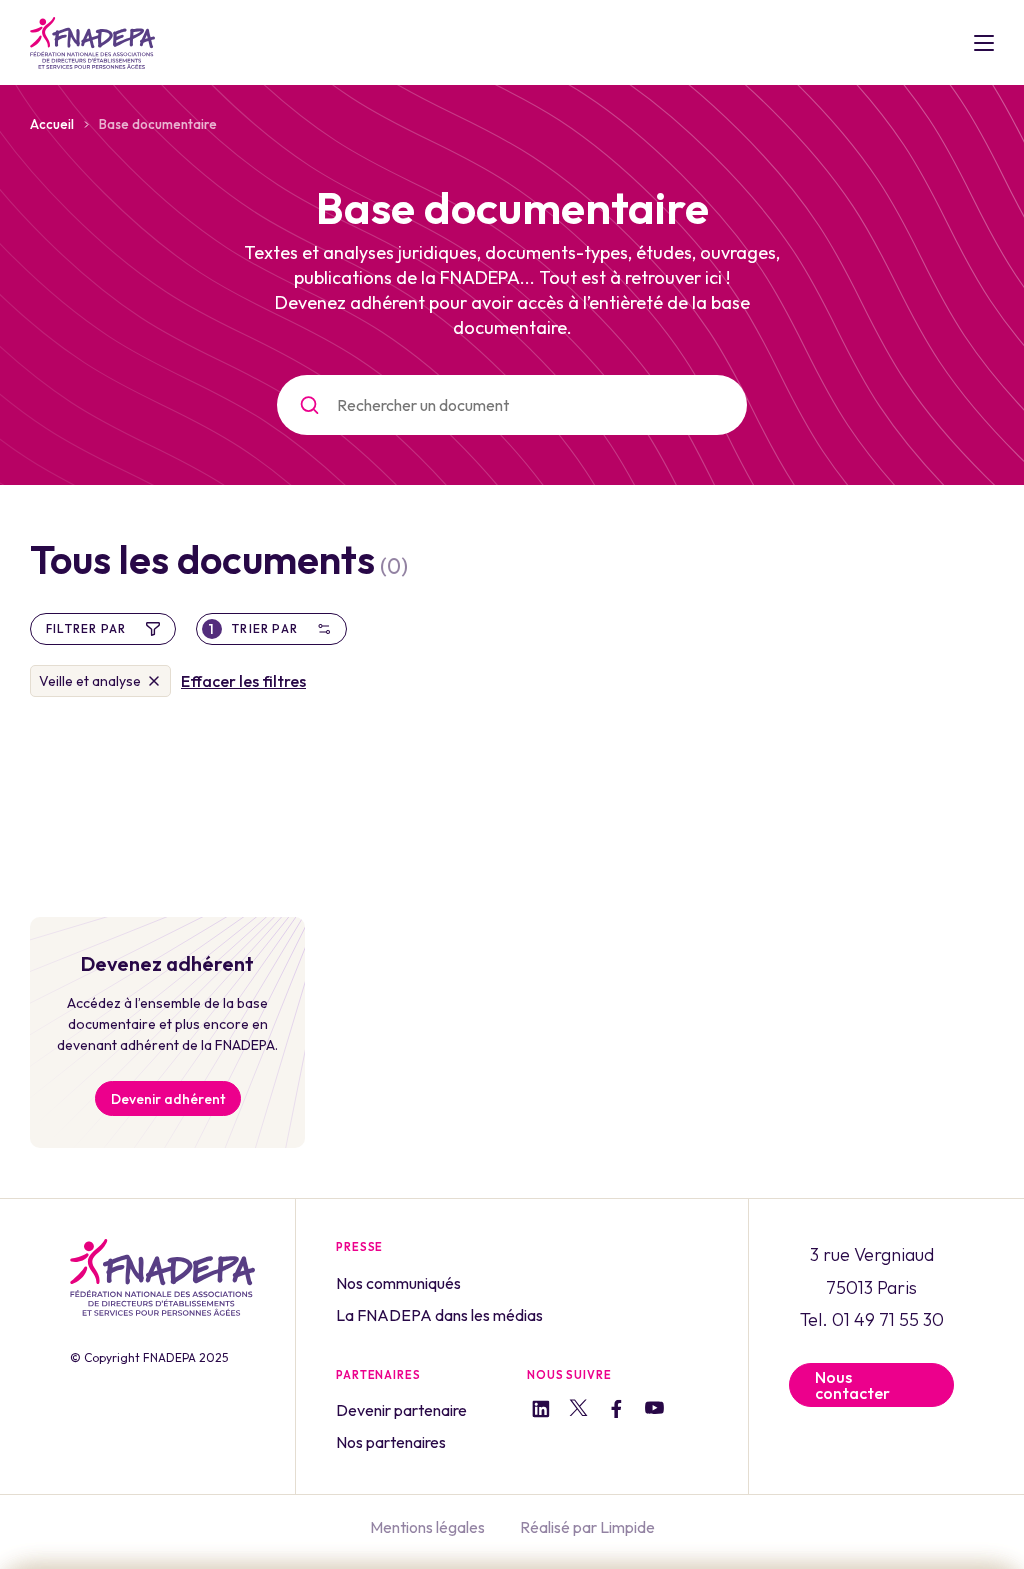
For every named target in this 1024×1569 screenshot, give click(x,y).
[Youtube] (654, 1411)
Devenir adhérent (168, 1099)
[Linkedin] (540, 1411)
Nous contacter (852, 1385)
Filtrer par (86, 628)
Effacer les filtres (243, 681)
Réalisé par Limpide (587, 1527)
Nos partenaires (391, 1442)
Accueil (52, 124)
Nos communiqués (398, 1283)
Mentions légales (427, 1527)
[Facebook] (616, 1411)
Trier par (253, 629)
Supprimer (154, 681)
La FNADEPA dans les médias (439, 1315)
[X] (578, 1411)
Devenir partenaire (401, 1410)
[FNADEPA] (92, 43)
